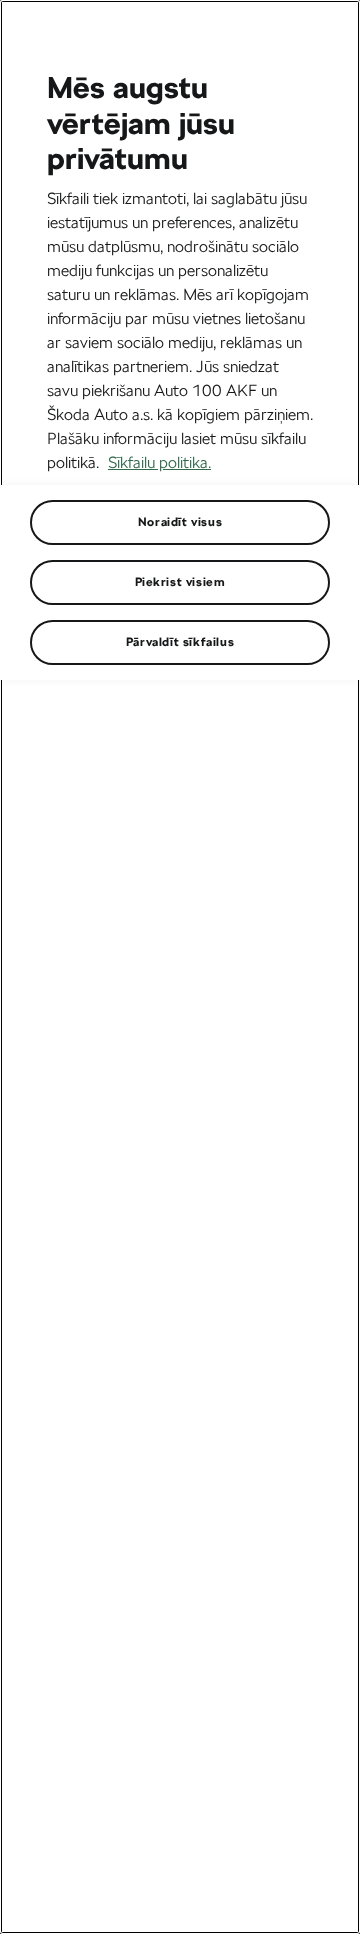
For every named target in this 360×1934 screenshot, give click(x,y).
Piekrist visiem (180, 582)
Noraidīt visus (180, 522)
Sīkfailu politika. (159, 462)
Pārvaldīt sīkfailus (180, 642)
